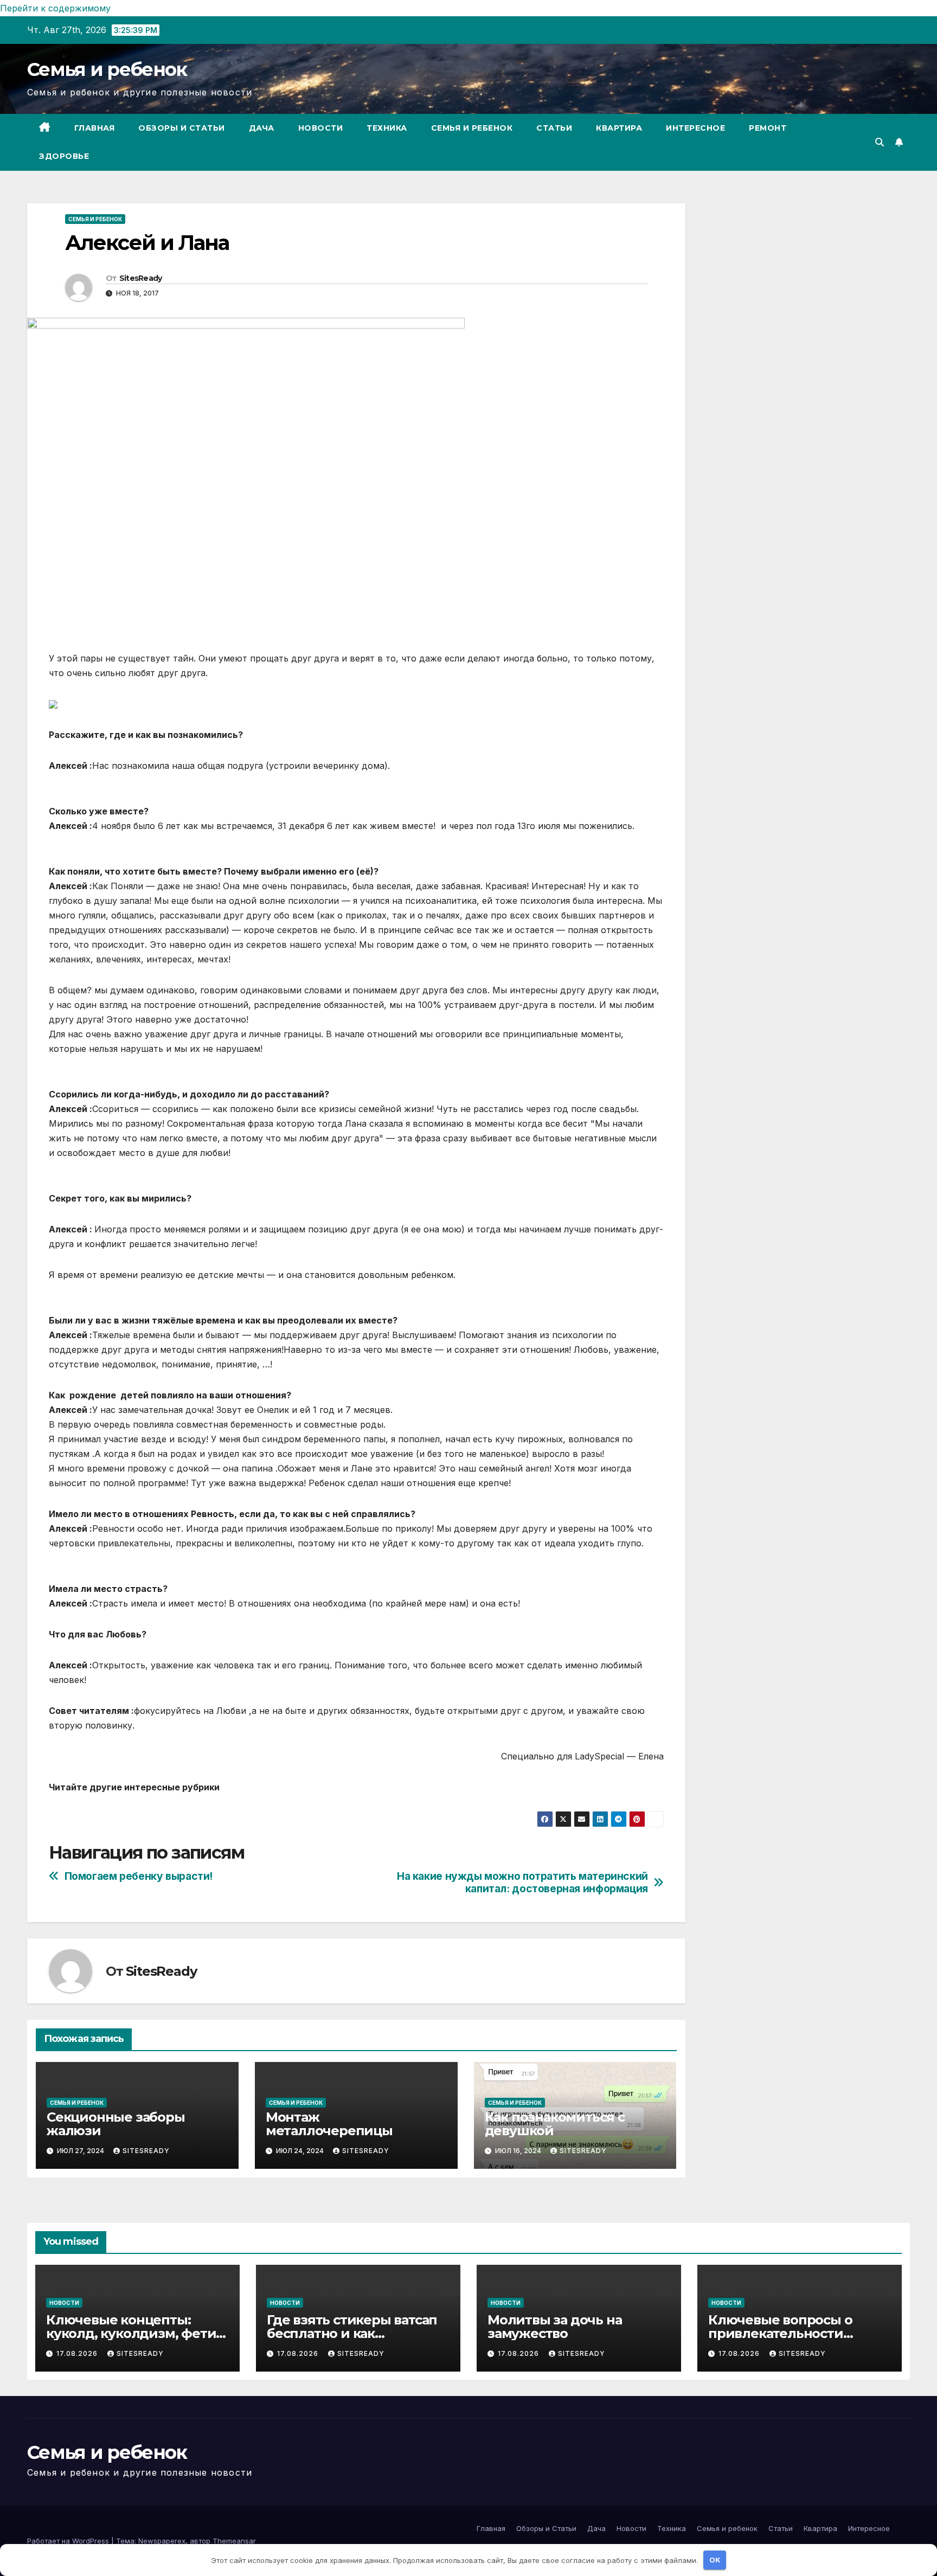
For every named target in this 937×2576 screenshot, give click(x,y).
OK (715, 2560)
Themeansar (234, 2541)
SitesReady (141, 278)
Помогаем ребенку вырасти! (139, 1876)
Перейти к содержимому (55, 8)
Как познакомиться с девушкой (555, 2124)
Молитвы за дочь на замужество (554, 2327)
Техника (387, 128)
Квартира (619, 128)
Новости (321, 128)
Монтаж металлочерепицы (329, 2124)
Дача (262, 128)
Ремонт (768, 128)
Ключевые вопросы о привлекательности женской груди (780, 2333)
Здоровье (64, 156)
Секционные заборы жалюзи (116, 2124)
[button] (880, 142)
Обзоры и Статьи (182, 128)
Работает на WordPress (69, 2541)
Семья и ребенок (107, 69)
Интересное (695, 128)
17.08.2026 (78, 2353)
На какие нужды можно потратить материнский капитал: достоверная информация (522, 1883)
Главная (95, 128)
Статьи (554, 128)
